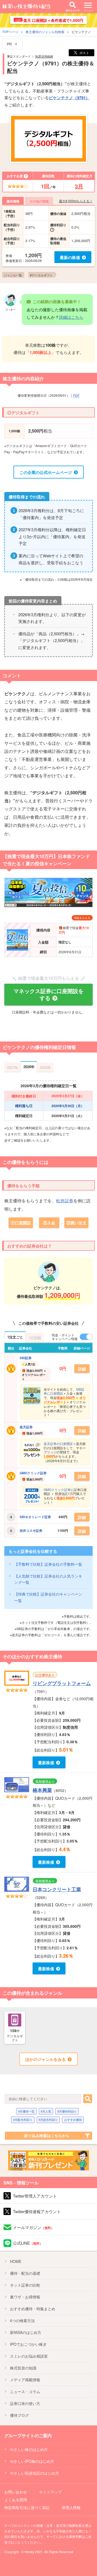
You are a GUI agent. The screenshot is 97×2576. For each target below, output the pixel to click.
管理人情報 (71, 2507)
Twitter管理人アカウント (35, 2196)
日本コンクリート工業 (57, 1889)
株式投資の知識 (23, 2368)
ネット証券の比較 (25, 2285)
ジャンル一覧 (13, 275)
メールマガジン (34, 2227)
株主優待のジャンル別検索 (45, 32)
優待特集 (33, 2309)
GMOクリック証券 (33, 1473)
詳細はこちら (71, 317)
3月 (79, 186)
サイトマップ (50, 2492)
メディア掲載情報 (25, 2380)
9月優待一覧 (26, 2111)
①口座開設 (21, 1223)
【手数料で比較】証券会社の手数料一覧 (48, 1564)
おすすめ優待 (73, 2120)
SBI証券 (26, 1358)
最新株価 (46, 1763)
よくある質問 (16, 2500)
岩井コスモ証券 (31, 1530)
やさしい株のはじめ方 (29, 2449)
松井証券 (65, 1201)
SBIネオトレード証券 (35, 1517)
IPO (28, 2344)
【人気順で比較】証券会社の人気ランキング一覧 (48, 1579)
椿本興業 (42, 1790)
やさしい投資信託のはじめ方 (34, 2473)
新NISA (26, 2332)
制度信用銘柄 (44, 56)
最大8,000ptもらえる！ (76, 201)
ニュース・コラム (25, 2391)
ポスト (84, 53)
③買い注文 (76, 1223)
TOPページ (10, 32)
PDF (76, 395)
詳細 (82, 1369)
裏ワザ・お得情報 (25, 2297)
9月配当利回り (23, 2120)
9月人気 (46, 2111)
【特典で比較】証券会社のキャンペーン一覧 (48, 1597)
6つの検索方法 (22, 2320)
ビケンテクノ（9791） (69, 98)
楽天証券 (26, 1427)
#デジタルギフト (41, 275)
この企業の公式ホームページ (46, 472)
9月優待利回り (67, 2111)
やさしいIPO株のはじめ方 (32, 2461)
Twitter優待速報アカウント (37, 2211)
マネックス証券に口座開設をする (48, 994)
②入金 (49, 1223)
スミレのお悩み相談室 (29, 2356)
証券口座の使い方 (25, 2403)
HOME (16, 2261)
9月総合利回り (48, 2120)
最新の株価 (70, 257)
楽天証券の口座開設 (58, 1443)
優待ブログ (19, 2415)
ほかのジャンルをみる (46, 2059)
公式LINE (28, 2243)
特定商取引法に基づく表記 (27, 2507)
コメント (12, 675)
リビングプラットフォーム (62, 1683)
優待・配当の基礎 (25, 2273)
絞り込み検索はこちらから (47, 2135)
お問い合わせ (16, 2492)
